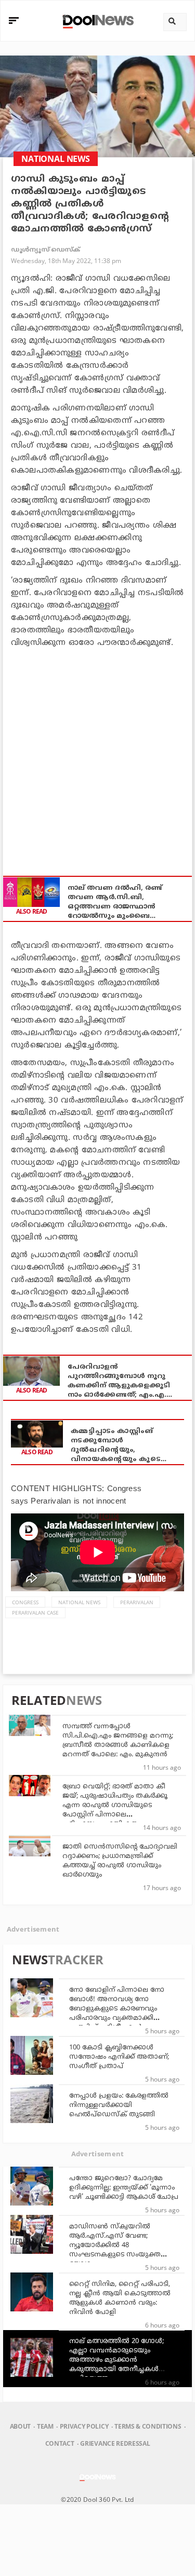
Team (45, 2426)
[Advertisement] (97, 756)
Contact (60, 2443)
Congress (25, 1602)
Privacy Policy (84, 2426)
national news (79, 1602)
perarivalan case (35, 1613)
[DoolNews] (96, 20)
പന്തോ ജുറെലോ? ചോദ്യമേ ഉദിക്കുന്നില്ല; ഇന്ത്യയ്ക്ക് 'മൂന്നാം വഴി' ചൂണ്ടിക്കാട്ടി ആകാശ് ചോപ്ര (124, 2188)
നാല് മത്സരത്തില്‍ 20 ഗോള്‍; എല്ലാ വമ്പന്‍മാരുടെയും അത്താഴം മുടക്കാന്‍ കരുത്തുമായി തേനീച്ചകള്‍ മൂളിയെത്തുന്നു (116, 2360)
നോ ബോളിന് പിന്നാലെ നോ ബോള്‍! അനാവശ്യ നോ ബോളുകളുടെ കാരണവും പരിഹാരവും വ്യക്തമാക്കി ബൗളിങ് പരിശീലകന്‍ (117, 2009)
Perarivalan (137, 1602)
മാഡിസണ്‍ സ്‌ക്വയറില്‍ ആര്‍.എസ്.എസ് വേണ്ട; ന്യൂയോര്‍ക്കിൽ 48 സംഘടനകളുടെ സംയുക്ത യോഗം (115, 2246)
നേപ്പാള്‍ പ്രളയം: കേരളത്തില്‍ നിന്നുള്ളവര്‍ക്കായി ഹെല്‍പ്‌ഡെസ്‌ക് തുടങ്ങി (119, 2105)
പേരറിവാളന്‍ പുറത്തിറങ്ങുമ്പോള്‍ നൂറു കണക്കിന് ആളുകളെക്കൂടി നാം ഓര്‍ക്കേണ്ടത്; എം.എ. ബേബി (119, 1381)
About (20, 2426)
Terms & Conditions (148, 2426)
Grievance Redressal (115, 2443)
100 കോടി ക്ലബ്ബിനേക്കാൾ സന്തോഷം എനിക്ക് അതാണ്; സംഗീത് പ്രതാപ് (119, 2057)
